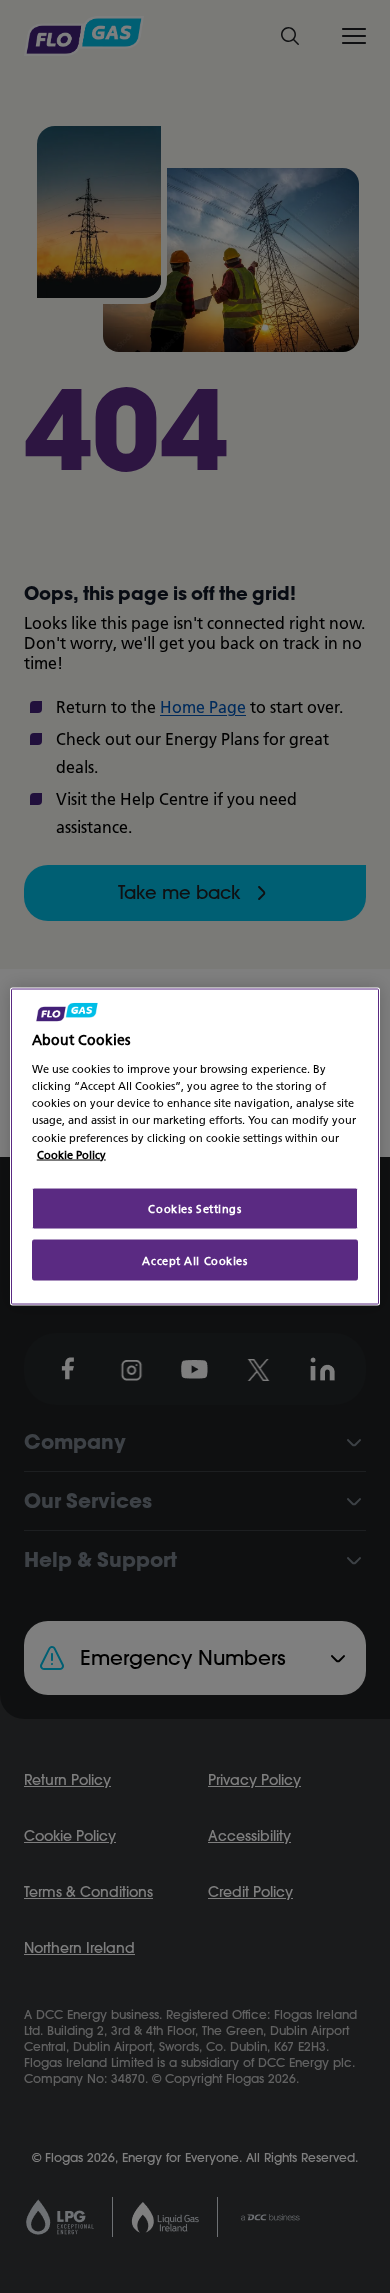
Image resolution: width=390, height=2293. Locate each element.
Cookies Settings (194, 1207)
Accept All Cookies (194, 1259)
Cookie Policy (71, 1153)
